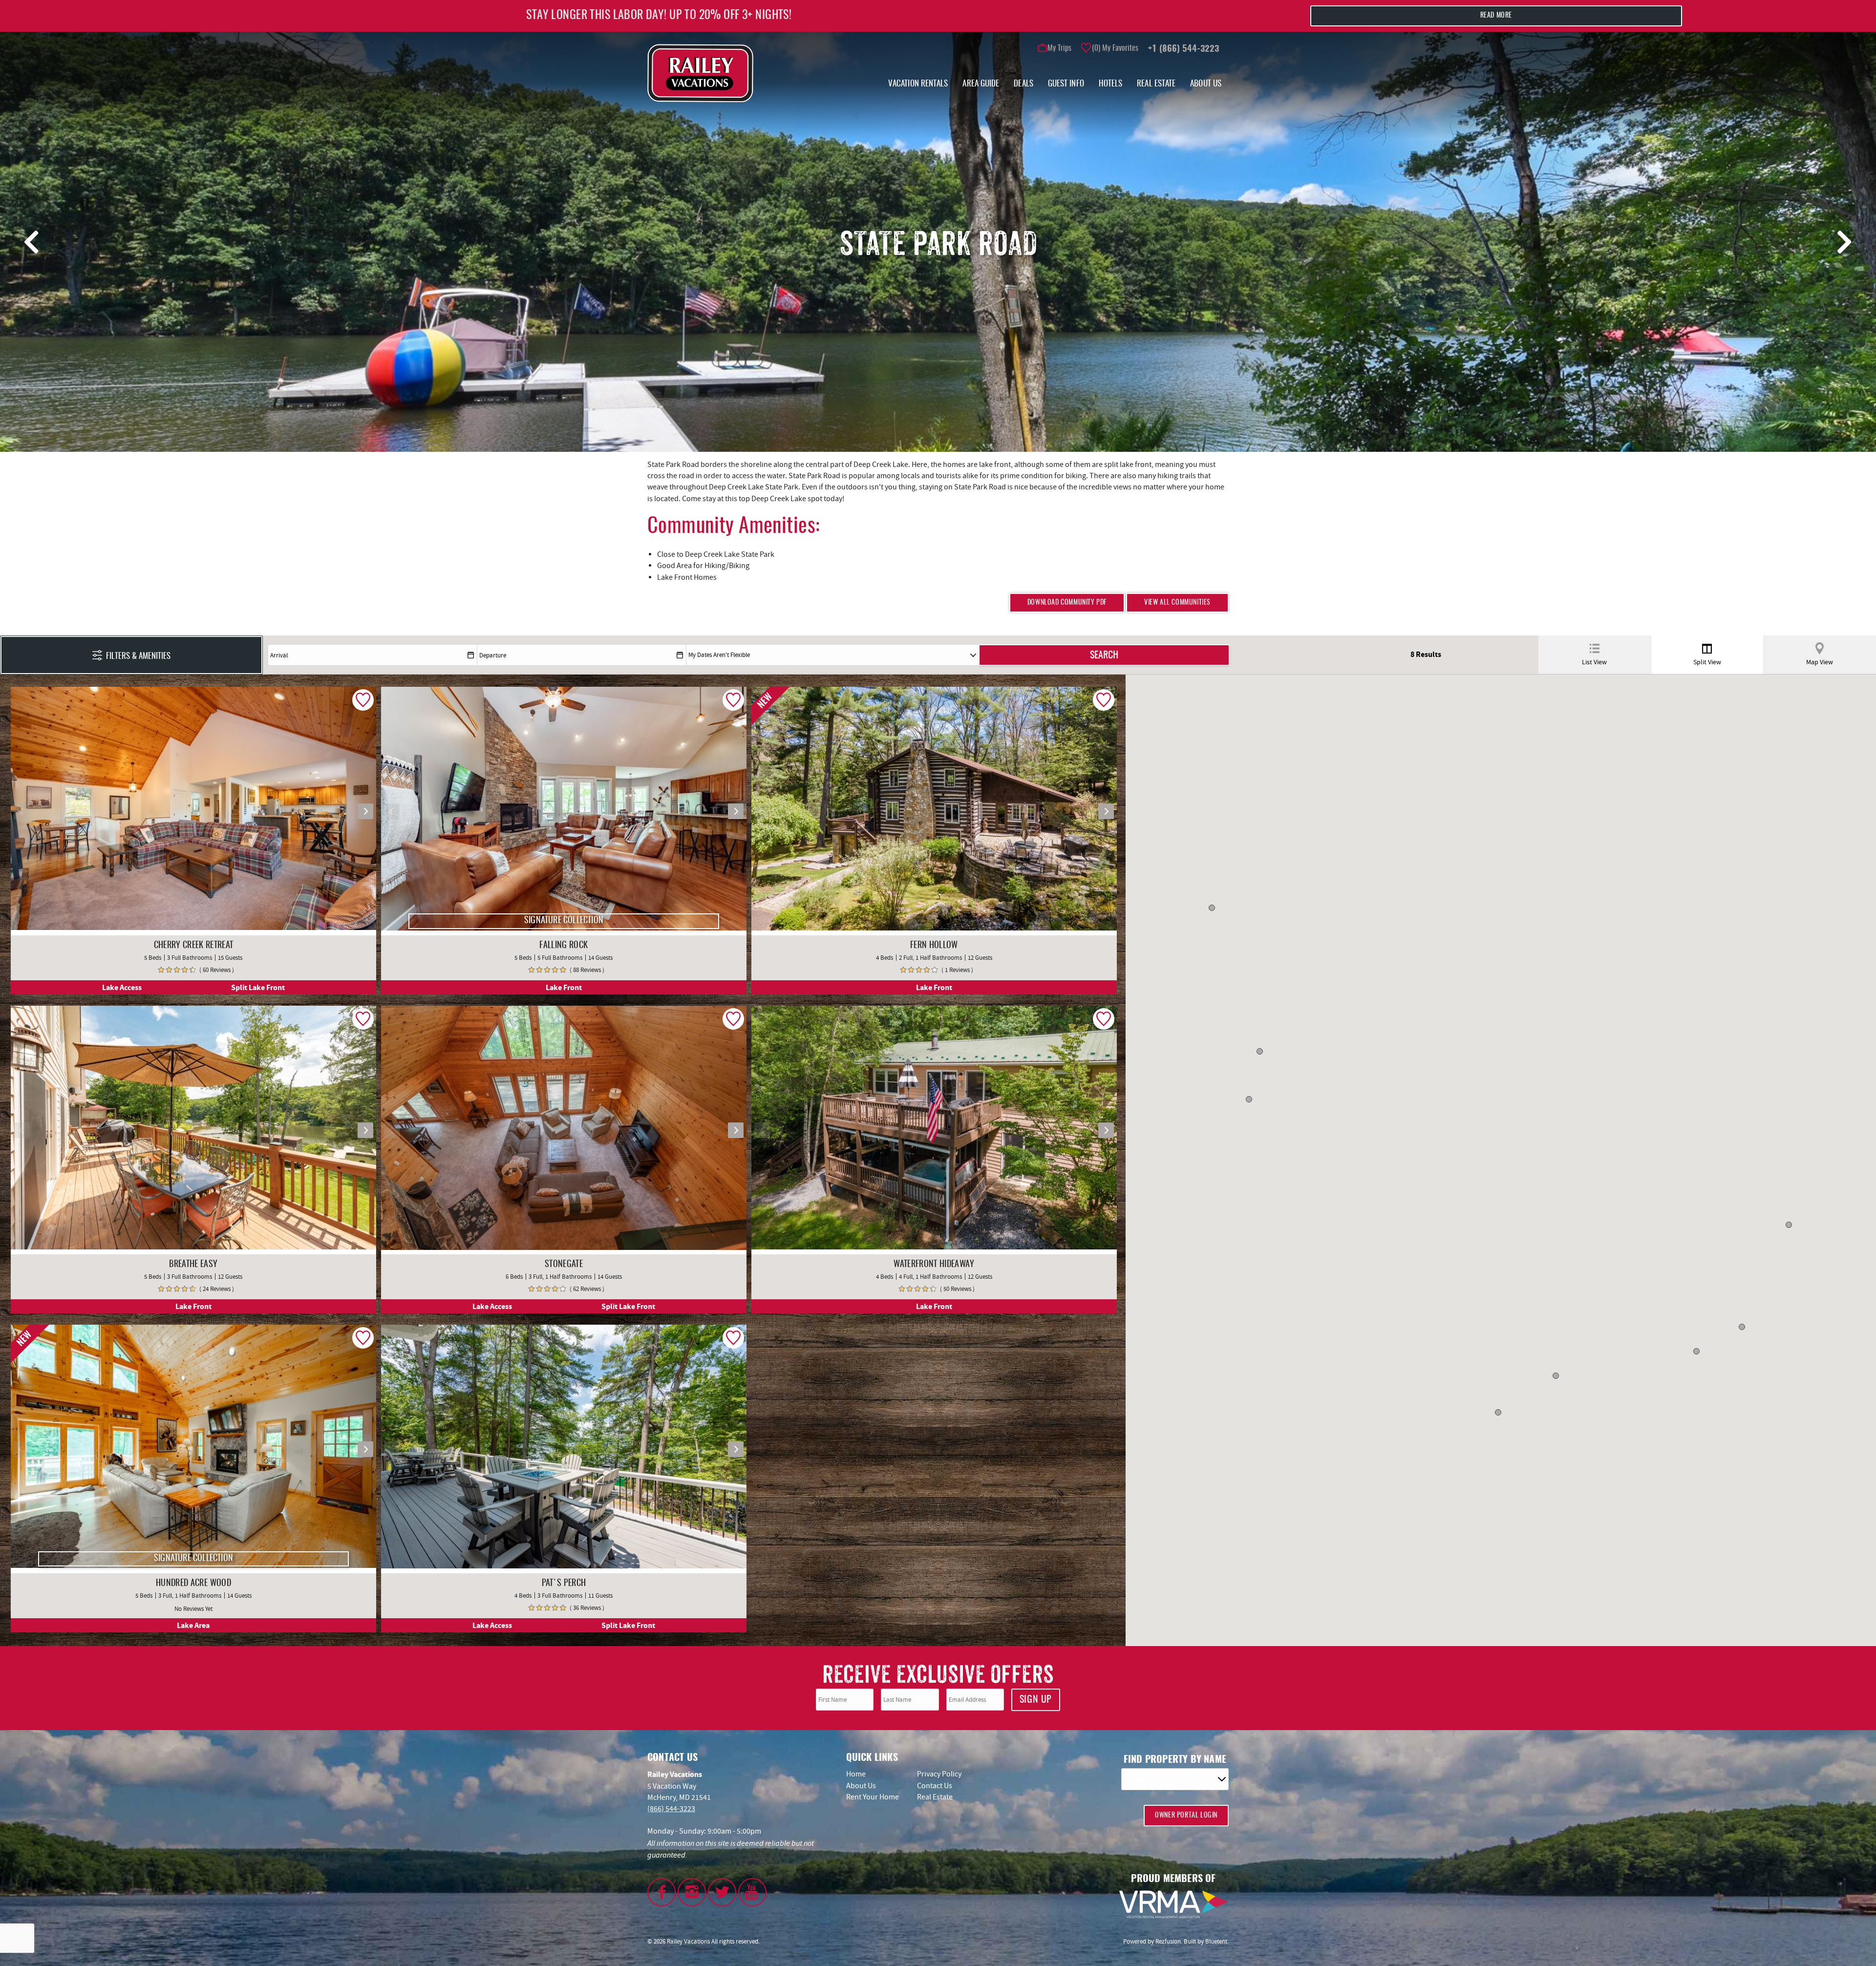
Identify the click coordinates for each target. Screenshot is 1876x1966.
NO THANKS (999, 1051)
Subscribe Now (996, 1029)
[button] (999, 934)
